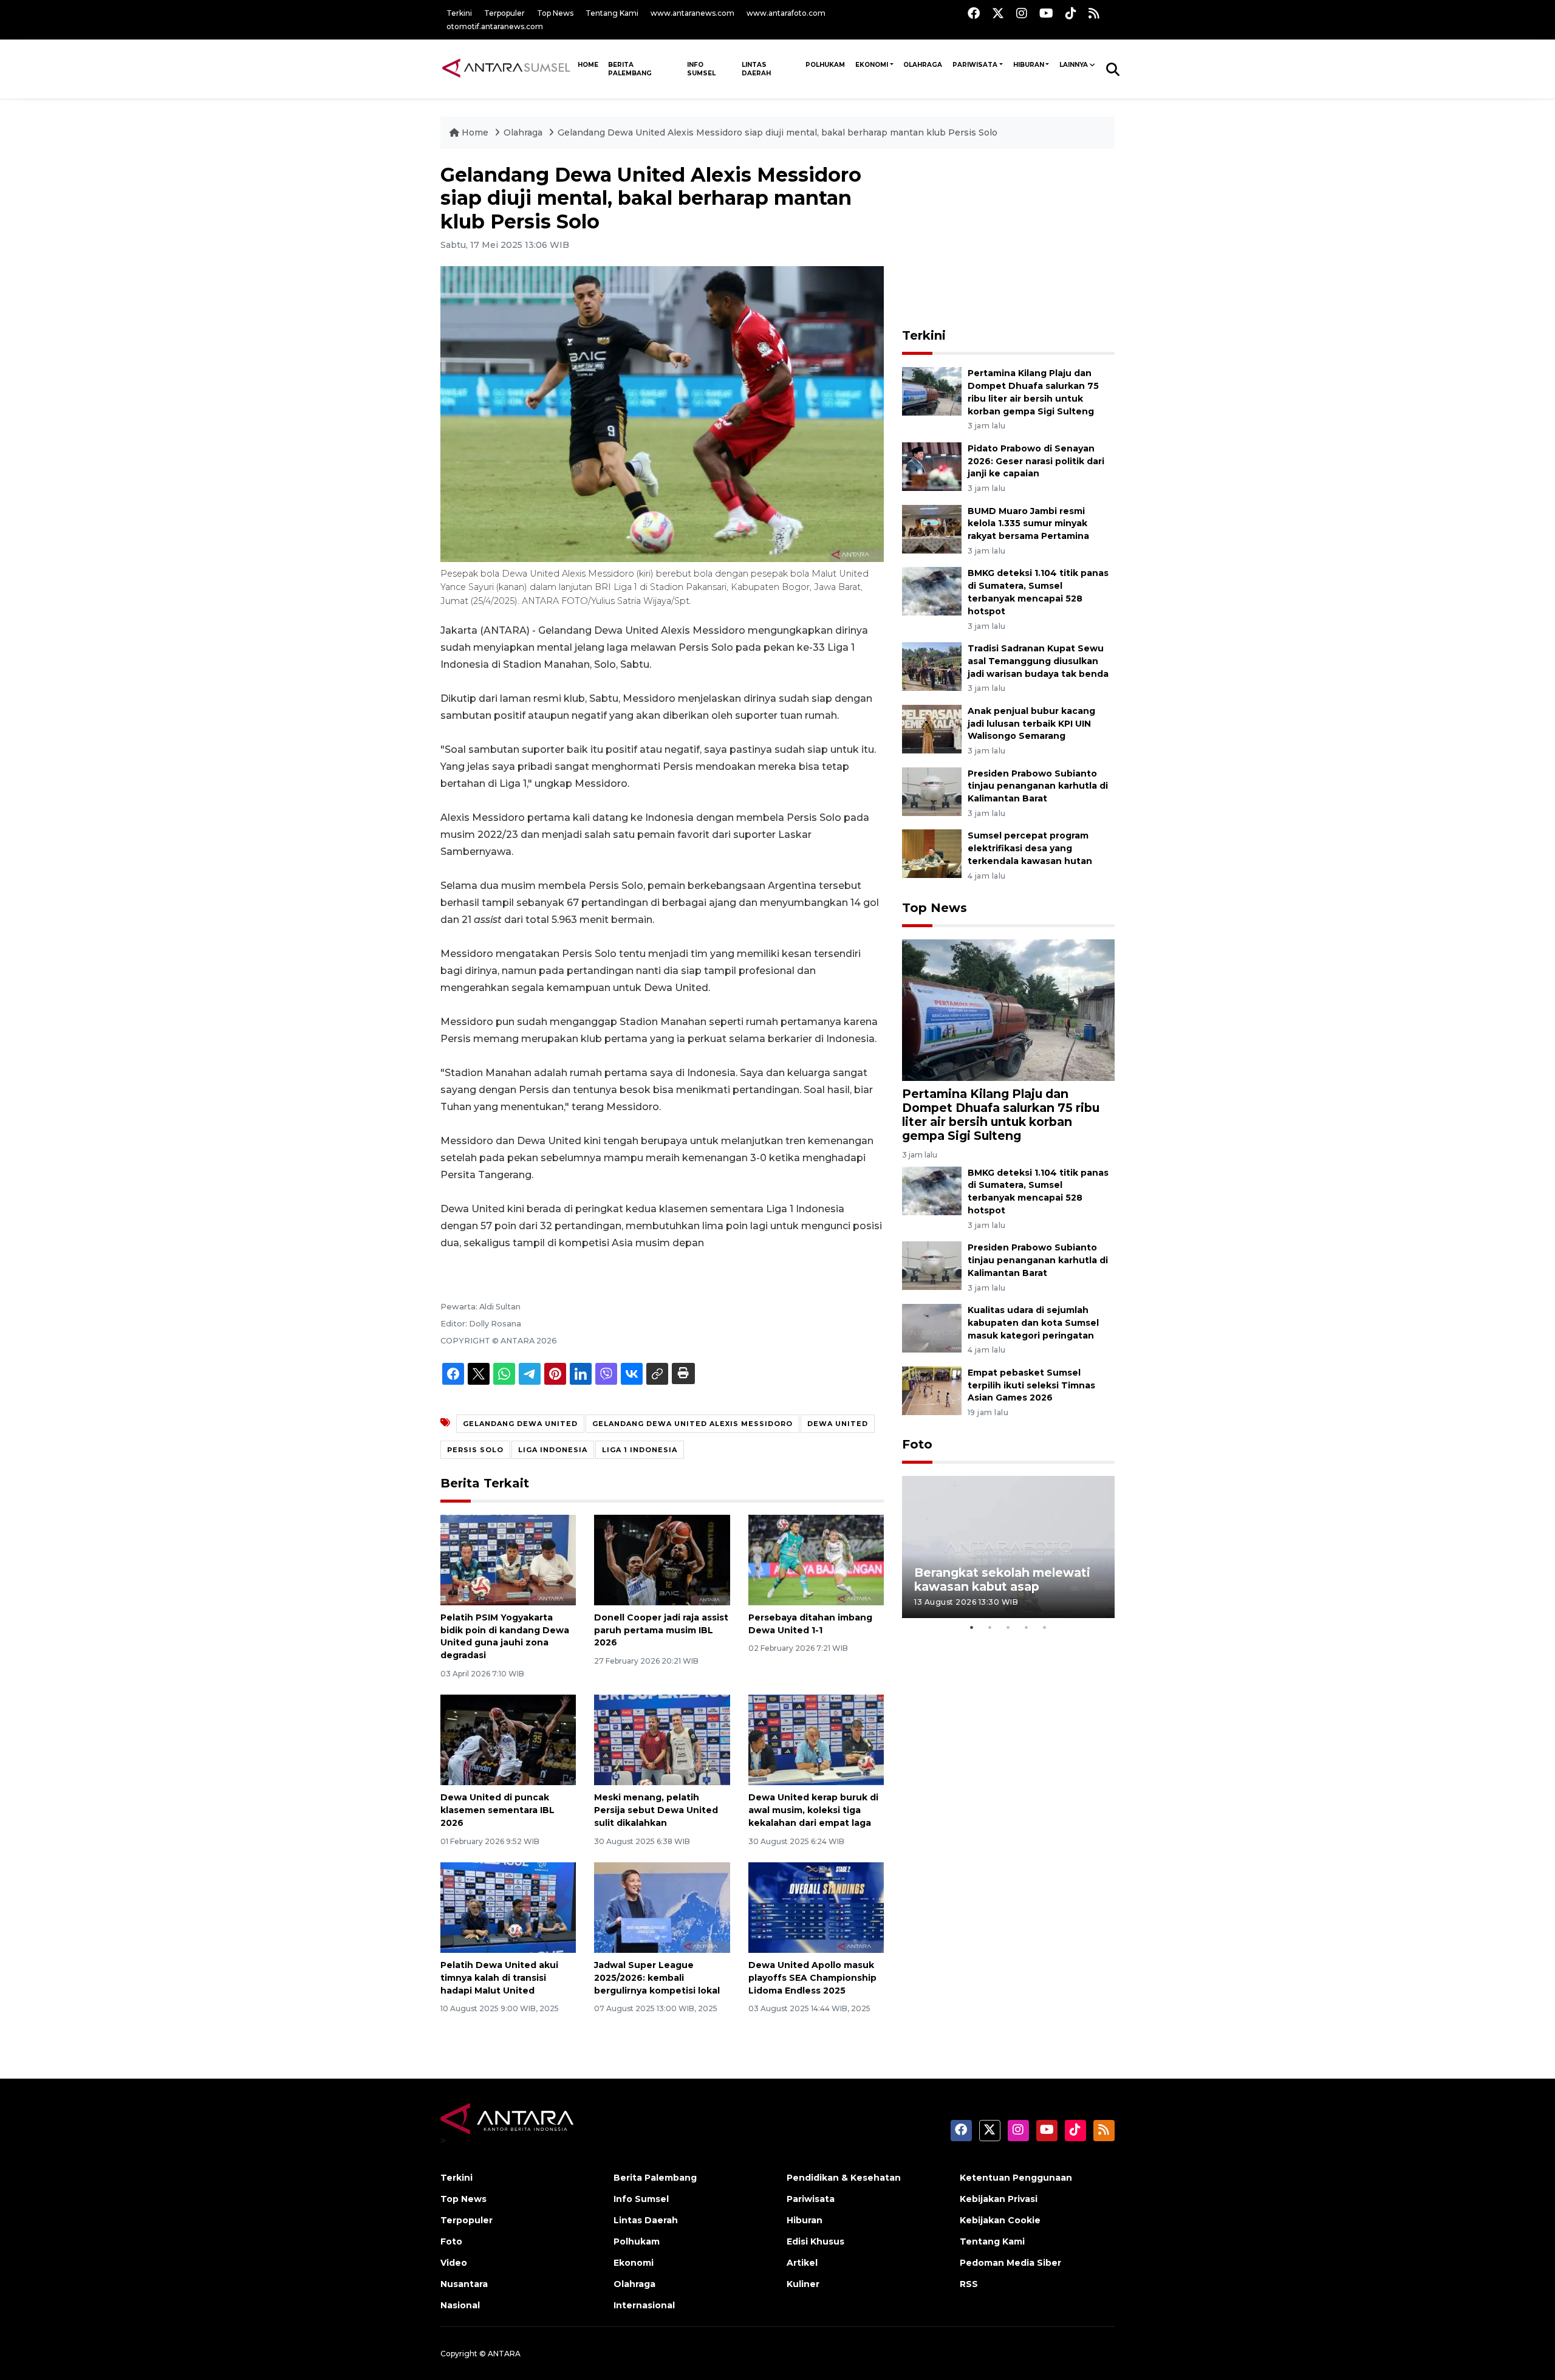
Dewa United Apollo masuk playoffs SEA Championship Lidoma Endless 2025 (812, 1978)
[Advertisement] (1008, 239)
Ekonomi (872, 65)
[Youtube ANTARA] (1046, 13)
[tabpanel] (1008, 1547)
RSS (969, 2284)
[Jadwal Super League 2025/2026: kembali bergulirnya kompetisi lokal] (662, 1907)
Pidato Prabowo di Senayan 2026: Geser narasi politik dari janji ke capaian (1036, 461)
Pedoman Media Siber (1010, 2263)
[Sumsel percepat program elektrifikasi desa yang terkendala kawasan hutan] (932, 853)
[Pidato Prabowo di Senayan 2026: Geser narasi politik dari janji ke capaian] (932, 466)
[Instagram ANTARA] (1022, 13)
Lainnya (1074, 65)
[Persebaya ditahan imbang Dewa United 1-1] (816, 1559)
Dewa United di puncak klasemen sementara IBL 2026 (497, 1810)
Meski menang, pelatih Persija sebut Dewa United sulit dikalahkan (656, 1810)
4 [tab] (1027, 1627)
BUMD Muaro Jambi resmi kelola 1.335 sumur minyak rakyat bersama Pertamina (1028, 524)
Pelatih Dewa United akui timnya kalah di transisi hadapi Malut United (499, 1978)
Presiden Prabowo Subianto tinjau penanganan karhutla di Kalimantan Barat (1038, 786)
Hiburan (1029, 65)
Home (475, 132)
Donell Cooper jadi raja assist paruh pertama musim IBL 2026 (661, 1630)
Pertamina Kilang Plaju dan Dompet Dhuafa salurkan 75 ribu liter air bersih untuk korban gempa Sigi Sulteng (1001, 1115)
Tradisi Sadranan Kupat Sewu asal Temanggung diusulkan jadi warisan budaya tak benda (1038, 661)
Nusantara (464, 2284)
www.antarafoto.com (786, 13)
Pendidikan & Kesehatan (844, 2178)
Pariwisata (975, 65)
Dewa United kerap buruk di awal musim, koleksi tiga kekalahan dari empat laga (813, 1810)
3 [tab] (1008, 1627)
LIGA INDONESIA (553, 1450)
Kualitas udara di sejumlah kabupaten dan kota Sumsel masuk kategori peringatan (1033, 1323)
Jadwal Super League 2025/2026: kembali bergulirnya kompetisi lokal (657, 1978)
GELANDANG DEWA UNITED (520, 1424)
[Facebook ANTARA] (974, 13)
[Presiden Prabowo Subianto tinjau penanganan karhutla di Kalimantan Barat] (932, 791)
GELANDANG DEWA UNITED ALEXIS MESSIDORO (692, 1424)
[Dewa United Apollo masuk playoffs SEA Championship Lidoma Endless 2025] (816, 1907)
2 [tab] (990, 1627)
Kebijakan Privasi (999, 2199)
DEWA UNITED (838, 1424)
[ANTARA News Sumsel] (506, 69)
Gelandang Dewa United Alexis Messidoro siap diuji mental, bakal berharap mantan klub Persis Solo (777, 132)
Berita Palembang (630, 69)
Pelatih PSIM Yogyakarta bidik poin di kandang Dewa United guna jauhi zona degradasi (505, 1636)
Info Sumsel (701, 69)
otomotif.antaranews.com (495, 26)
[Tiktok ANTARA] (1071, 13)
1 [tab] (972, 1627)
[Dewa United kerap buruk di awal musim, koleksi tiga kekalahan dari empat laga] (816, 1739)
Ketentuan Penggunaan (1016, 2178)
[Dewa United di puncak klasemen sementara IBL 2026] (508, 1739)
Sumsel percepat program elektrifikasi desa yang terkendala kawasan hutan (1030, 848)
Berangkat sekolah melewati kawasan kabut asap (1002, 1579)
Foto (917, 1444)
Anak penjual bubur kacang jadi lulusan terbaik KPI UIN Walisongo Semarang (1031, 724)
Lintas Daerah (756, 69)
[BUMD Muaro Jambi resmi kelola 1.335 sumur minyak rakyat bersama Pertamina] (932, 528)
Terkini (459, 13)
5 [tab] (1045, 1627)
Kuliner (803, 2284)
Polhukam (825, 65)
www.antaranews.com (692, 13)
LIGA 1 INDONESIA (640, 1450)
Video (454, 2263)
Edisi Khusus (815, 2241)
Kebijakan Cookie (1000, 2220)
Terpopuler (504, 13)
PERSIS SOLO (475, 1450)
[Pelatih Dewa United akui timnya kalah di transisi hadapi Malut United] (508, 1907)
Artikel (802, 2263)
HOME (588, 65)
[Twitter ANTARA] (998, 13)
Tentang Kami (612, 13)
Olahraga (923, 65)
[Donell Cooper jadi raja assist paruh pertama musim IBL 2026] (662, 1559)
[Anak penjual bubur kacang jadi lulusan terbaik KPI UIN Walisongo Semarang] (932, 728)
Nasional (460, 2305)
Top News (555, 13)
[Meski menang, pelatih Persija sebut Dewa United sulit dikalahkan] (662, 1739)
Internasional (644, 2305)
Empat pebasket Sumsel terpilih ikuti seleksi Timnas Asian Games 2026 (1031, 1385)
